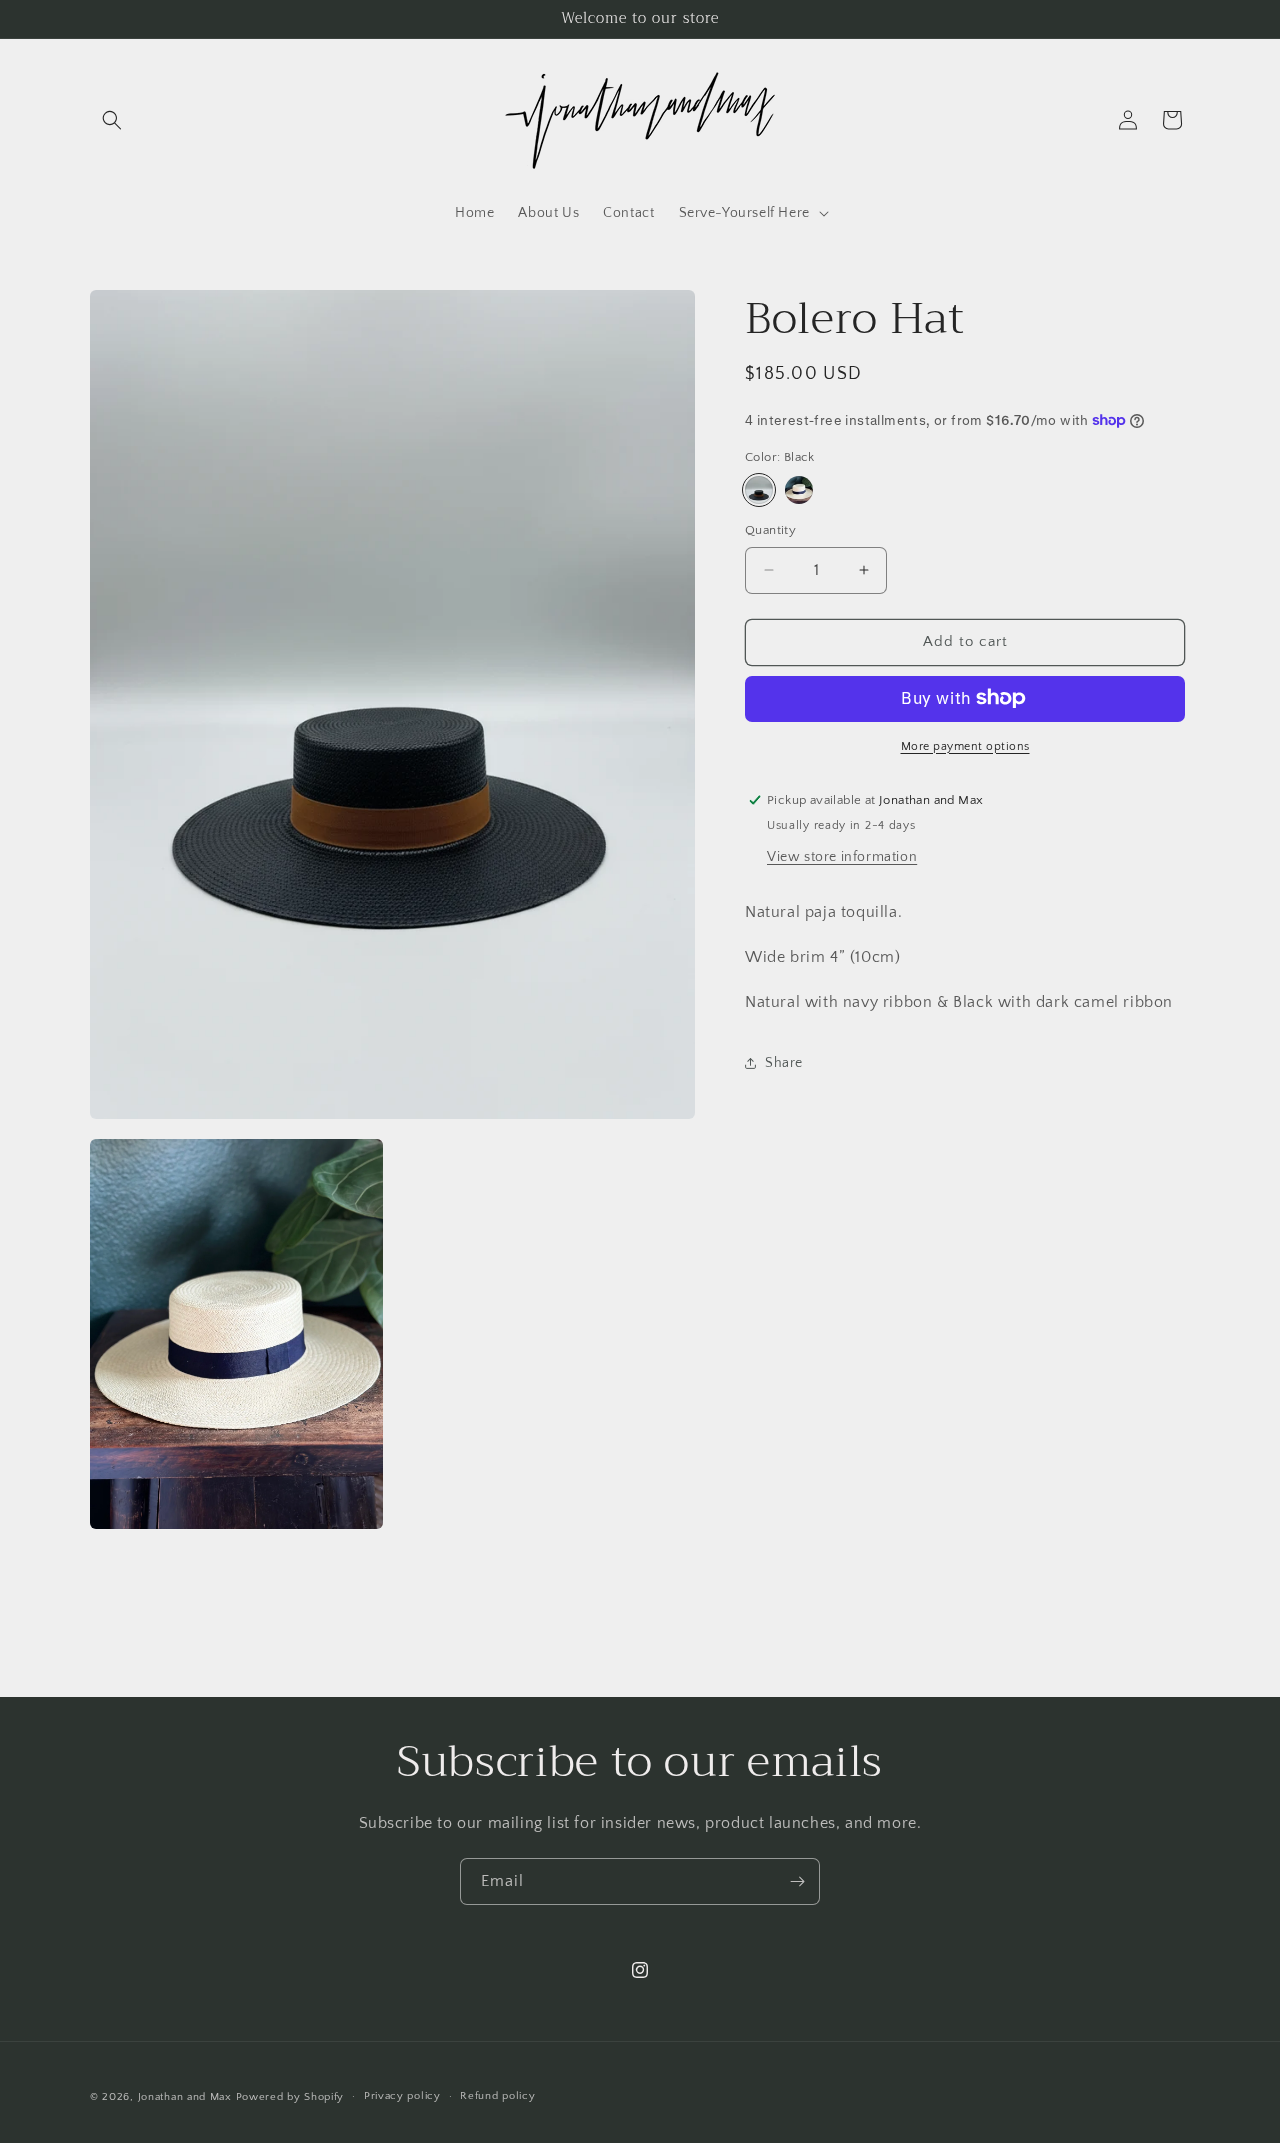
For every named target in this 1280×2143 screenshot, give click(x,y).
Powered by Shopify (290, 2097)
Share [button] (784, 1063)
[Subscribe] (797, 1881)
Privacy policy (402, 2097)
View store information (842, 857)
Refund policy (497, 2097)
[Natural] (799, 490)
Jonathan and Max (185, 2097)
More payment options (965, 745)
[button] (112, 120)
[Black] (759, 490)
